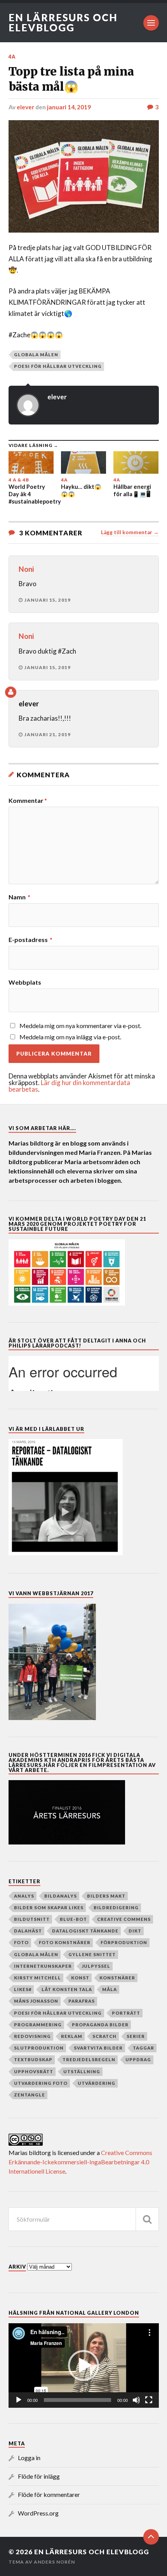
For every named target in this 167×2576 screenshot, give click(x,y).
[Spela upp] (19, 2400)
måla (110, 1989)
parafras (82, 2001)
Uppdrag (138, 2059)
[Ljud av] (136, 2400)
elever (25, 107)
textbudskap (33, 2059)
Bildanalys (61, 1896)
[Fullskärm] (149, 2400)
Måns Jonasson (36, 2001)
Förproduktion (124, 1942)
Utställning (82, 2071)
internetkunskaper (43, 1966)
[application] (84, 2366)
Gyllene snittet (92, 1954)
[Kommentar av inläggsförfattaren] (11, 692)
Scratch (104, 2036)
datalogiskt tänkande (85, 1931)
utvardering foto (41, 2083)
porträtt (126, 2013)
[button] (83, 2366)
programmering (38, 2025)
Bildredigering (116, 1907)
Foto (21, 1942)
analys (24, 1896)
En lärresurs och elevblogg (63, 22)
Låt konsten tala (67, 1989)
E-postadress (30, 940)
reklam (72, 2036)
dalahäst (28, 1931)
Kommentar (28, 801)
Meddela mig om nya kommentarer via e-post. (80, 1026)
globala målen (36, 355)
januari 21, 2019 (48, 734)
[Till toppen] (151, 2537)
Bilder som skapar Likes (49, 1907)
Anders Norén (54, 2562)
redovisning (32, 2036)
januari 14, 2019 (69, 107)
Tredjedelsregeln (89, 2059)
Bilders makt (106, 1896)
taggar (144, 2048)
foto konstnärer (65, 1942)
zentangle (30, 2095)
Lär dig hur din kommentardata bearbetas (69, 1086)
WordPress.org (38, 2513)
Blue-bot (73, 1919)
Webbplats (25, 982)
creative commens (124, 1919)
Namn (19, 897)
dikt (135, 1931)
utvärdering (97, 2083)
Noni (26, 569)
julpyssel (96, 1966)
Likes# (23, 1989)
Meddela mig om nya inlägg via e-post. (70, 1037)
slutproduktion (39, 2048)
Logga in (29, 2458)
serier (136, 2036)
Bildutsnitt (32, 1919)
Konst (80, 1978)
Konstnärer (117, 1978)
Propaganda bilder (100, 2025)
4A (12, 57)
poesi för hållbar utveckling (58, 366)
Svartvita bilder (98, 2048)
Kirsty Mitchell (37, 1978)
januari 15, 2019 (48, 600)
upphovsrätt (34, 2071)
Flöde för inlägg (39, 2476)
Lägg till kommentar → (130, 532)
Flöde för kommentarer (49, 2494)
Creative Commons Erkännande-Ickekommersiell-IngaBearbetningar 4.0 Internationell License (80, 2162)
